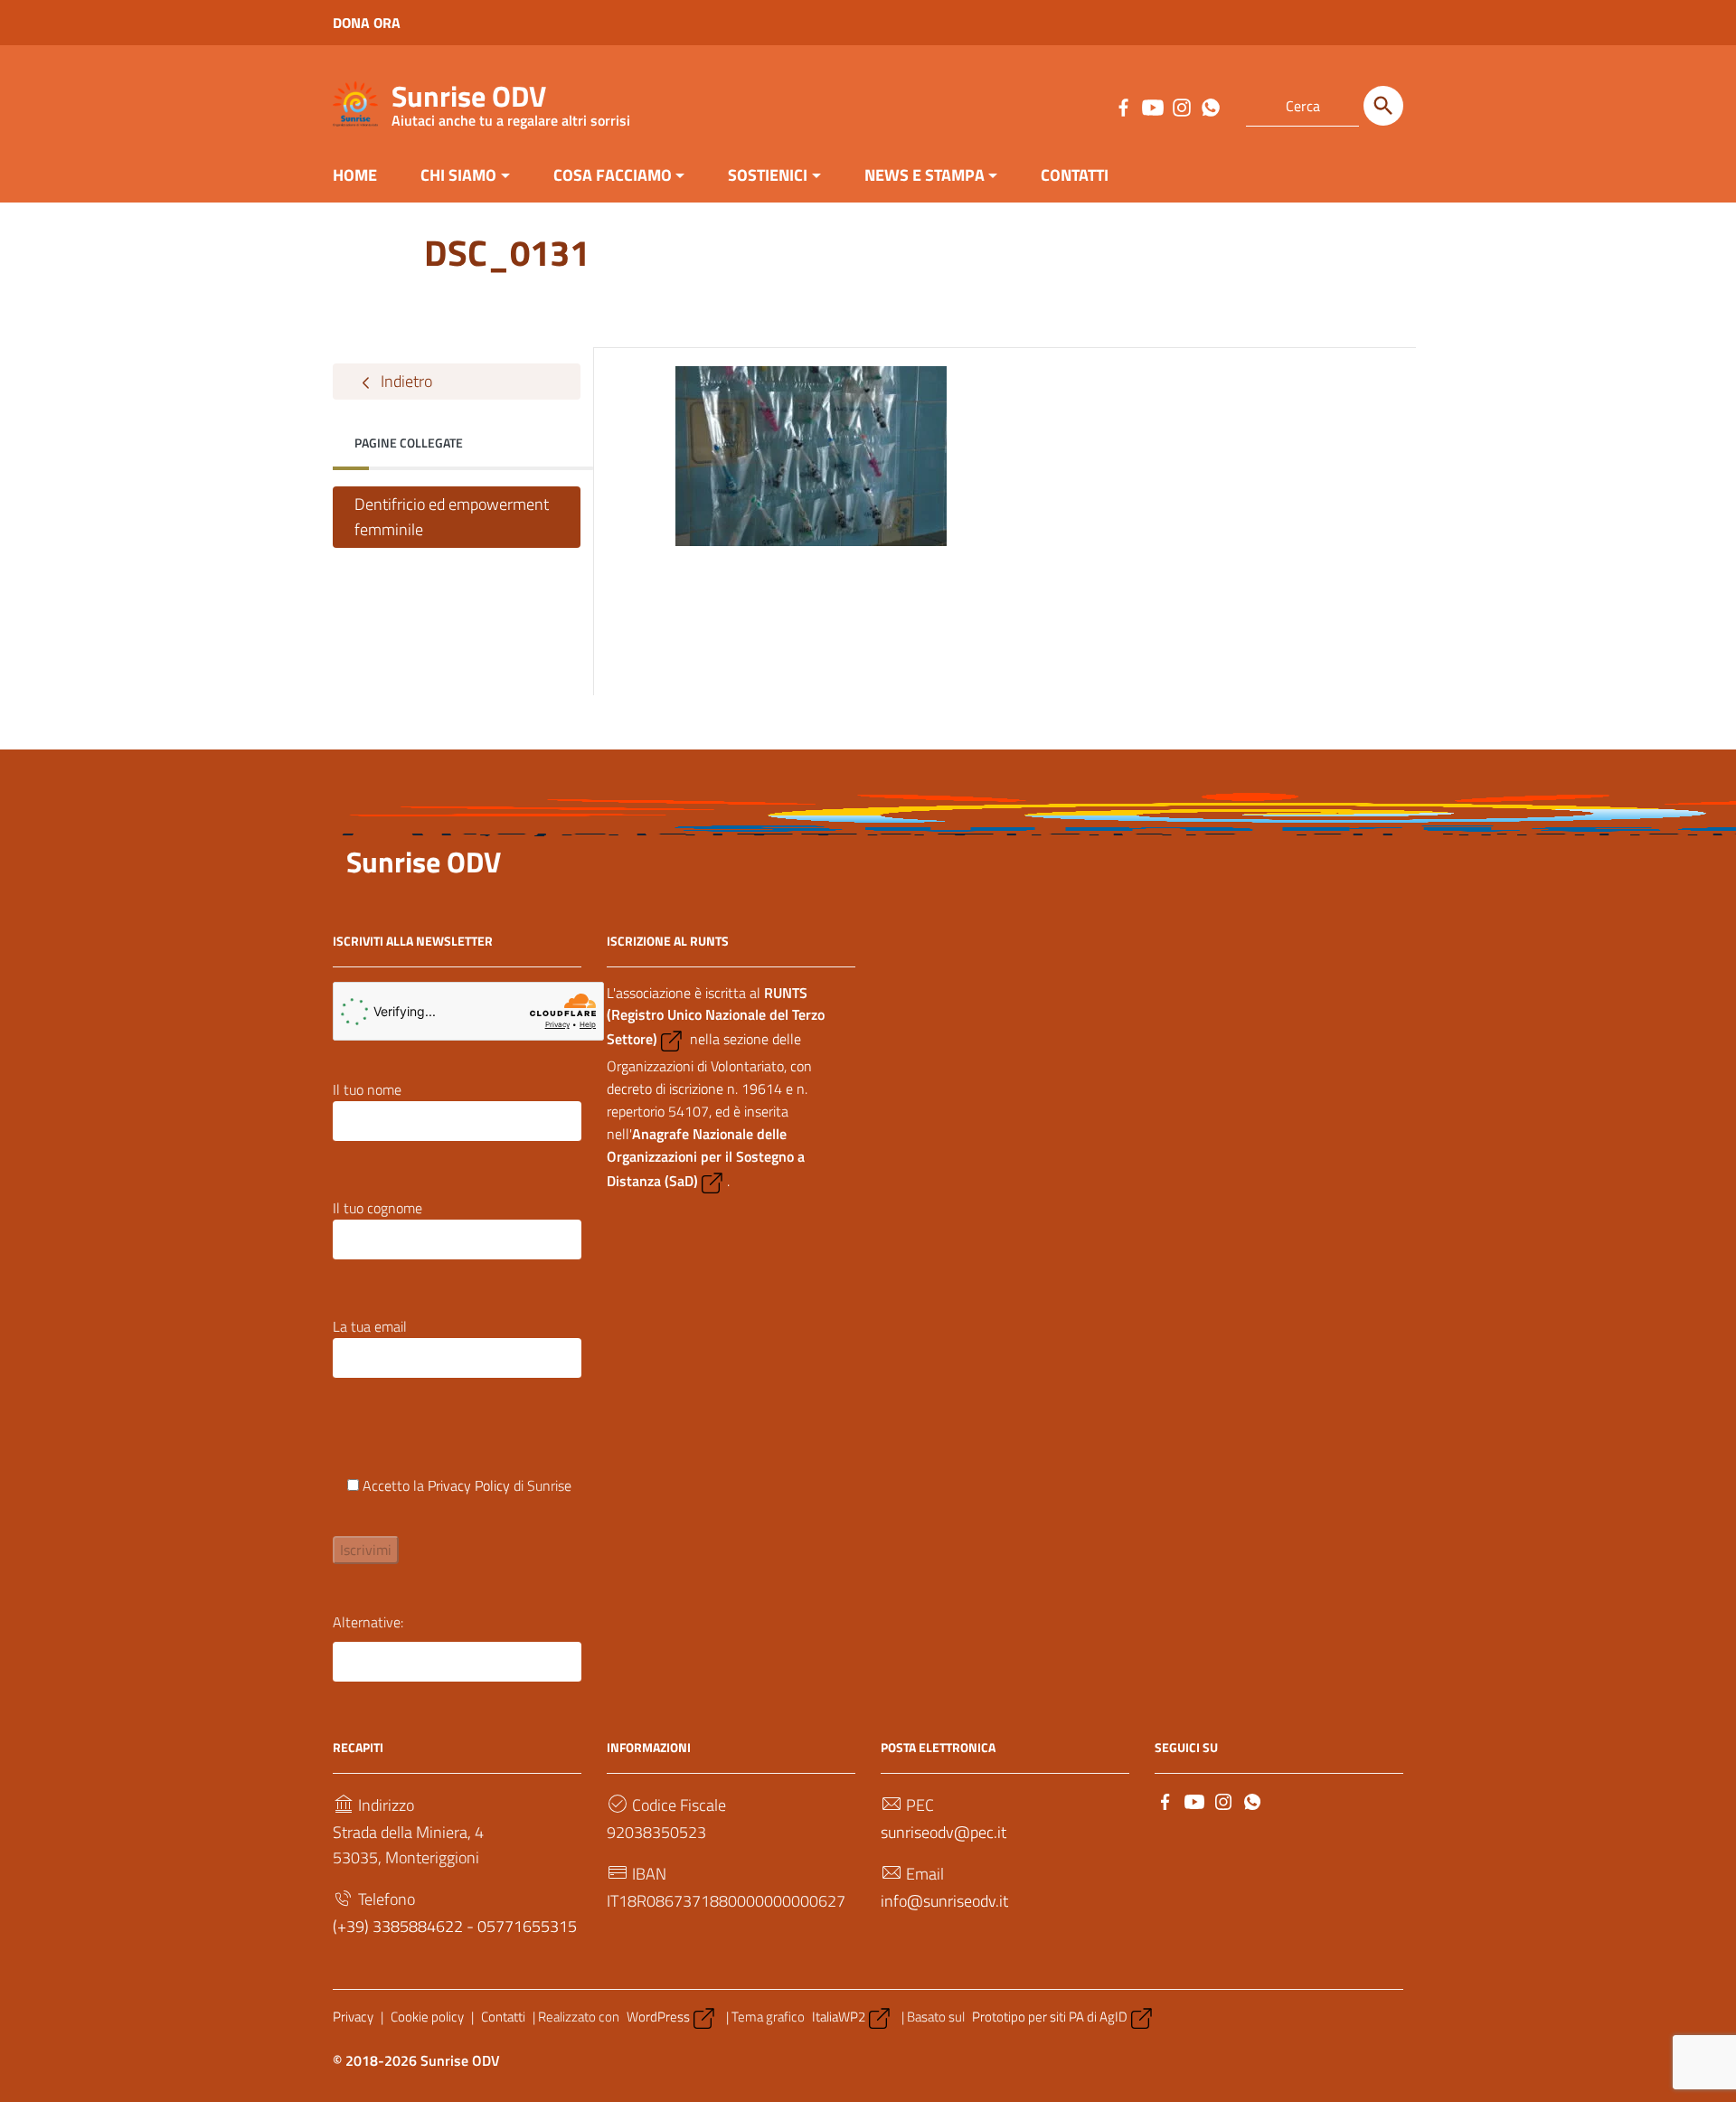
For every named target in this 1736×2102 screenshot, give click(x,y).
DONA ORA (367, 23)
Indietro (405, 381)
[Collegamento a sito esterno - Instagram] (1181, 106)
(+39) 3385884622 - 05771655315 (455, 1926)
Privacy (353, 2017)
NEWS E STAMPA (925, 175)
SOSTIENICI (768, 175)
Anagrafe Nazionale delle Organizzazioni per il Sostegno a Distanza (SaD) (706, 1157)
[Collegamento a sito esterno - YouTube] (1152, 106)
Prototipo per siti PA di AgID (1050, 2017)
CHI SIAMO (458, 175)
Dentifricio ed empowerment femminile (452, 517)
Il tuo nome (367, 1089)
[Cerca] (1383, 106)
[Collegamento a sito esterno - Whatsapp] (1210, 106)
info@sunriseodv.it (944, 1901)
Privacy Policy (469, 1485)
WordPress (658, 2017)
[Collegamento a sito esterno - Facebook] (1123, 106)
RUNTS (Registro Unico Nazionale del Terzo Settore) (716, 1016)
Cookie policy (427, 2017)
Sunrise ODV (511, 100)
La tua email (370, 1326)
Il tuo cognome (377, 1208)
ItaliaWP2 (839, 2017)
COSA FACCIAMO (613, 175)
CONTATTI (1075, 175)
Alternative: (368, 1622)
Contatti (503, 2017)
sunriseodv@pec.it (943, 1832)
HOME (355, 175)
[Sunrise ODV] (355, 103)
